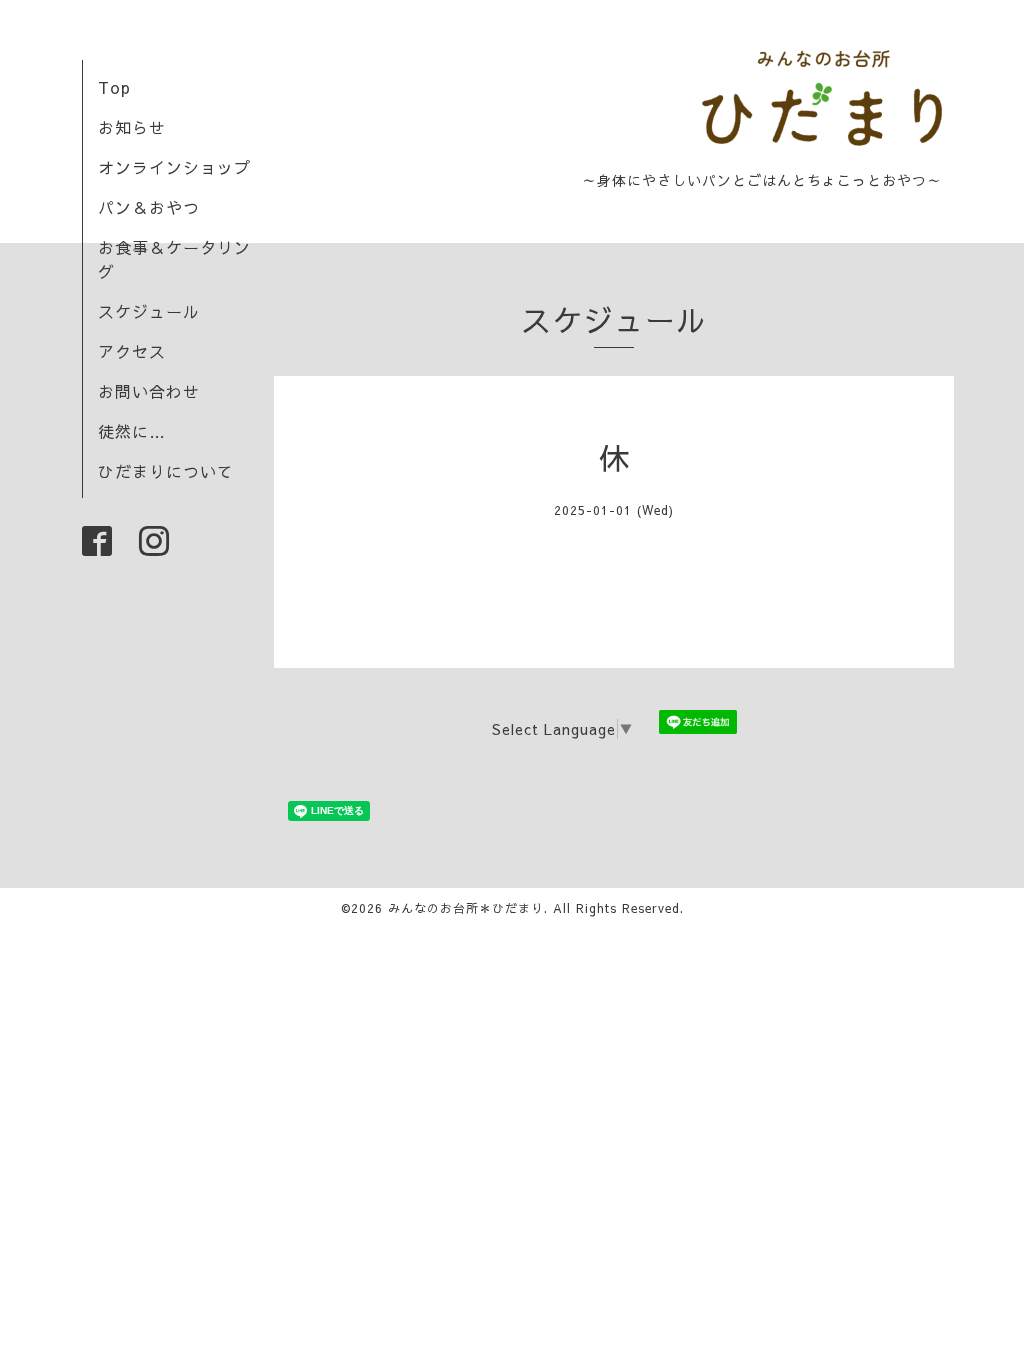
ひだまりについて (166, 471)
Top (114, 87)
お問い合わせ (149, 391)
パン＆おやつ (149, 207)
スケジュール (149, 311)
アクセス (132, 351)
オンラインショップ (174, 167)
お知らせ (132, 127)
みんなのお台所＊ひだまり (466, 908)
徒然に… (132, 431)
